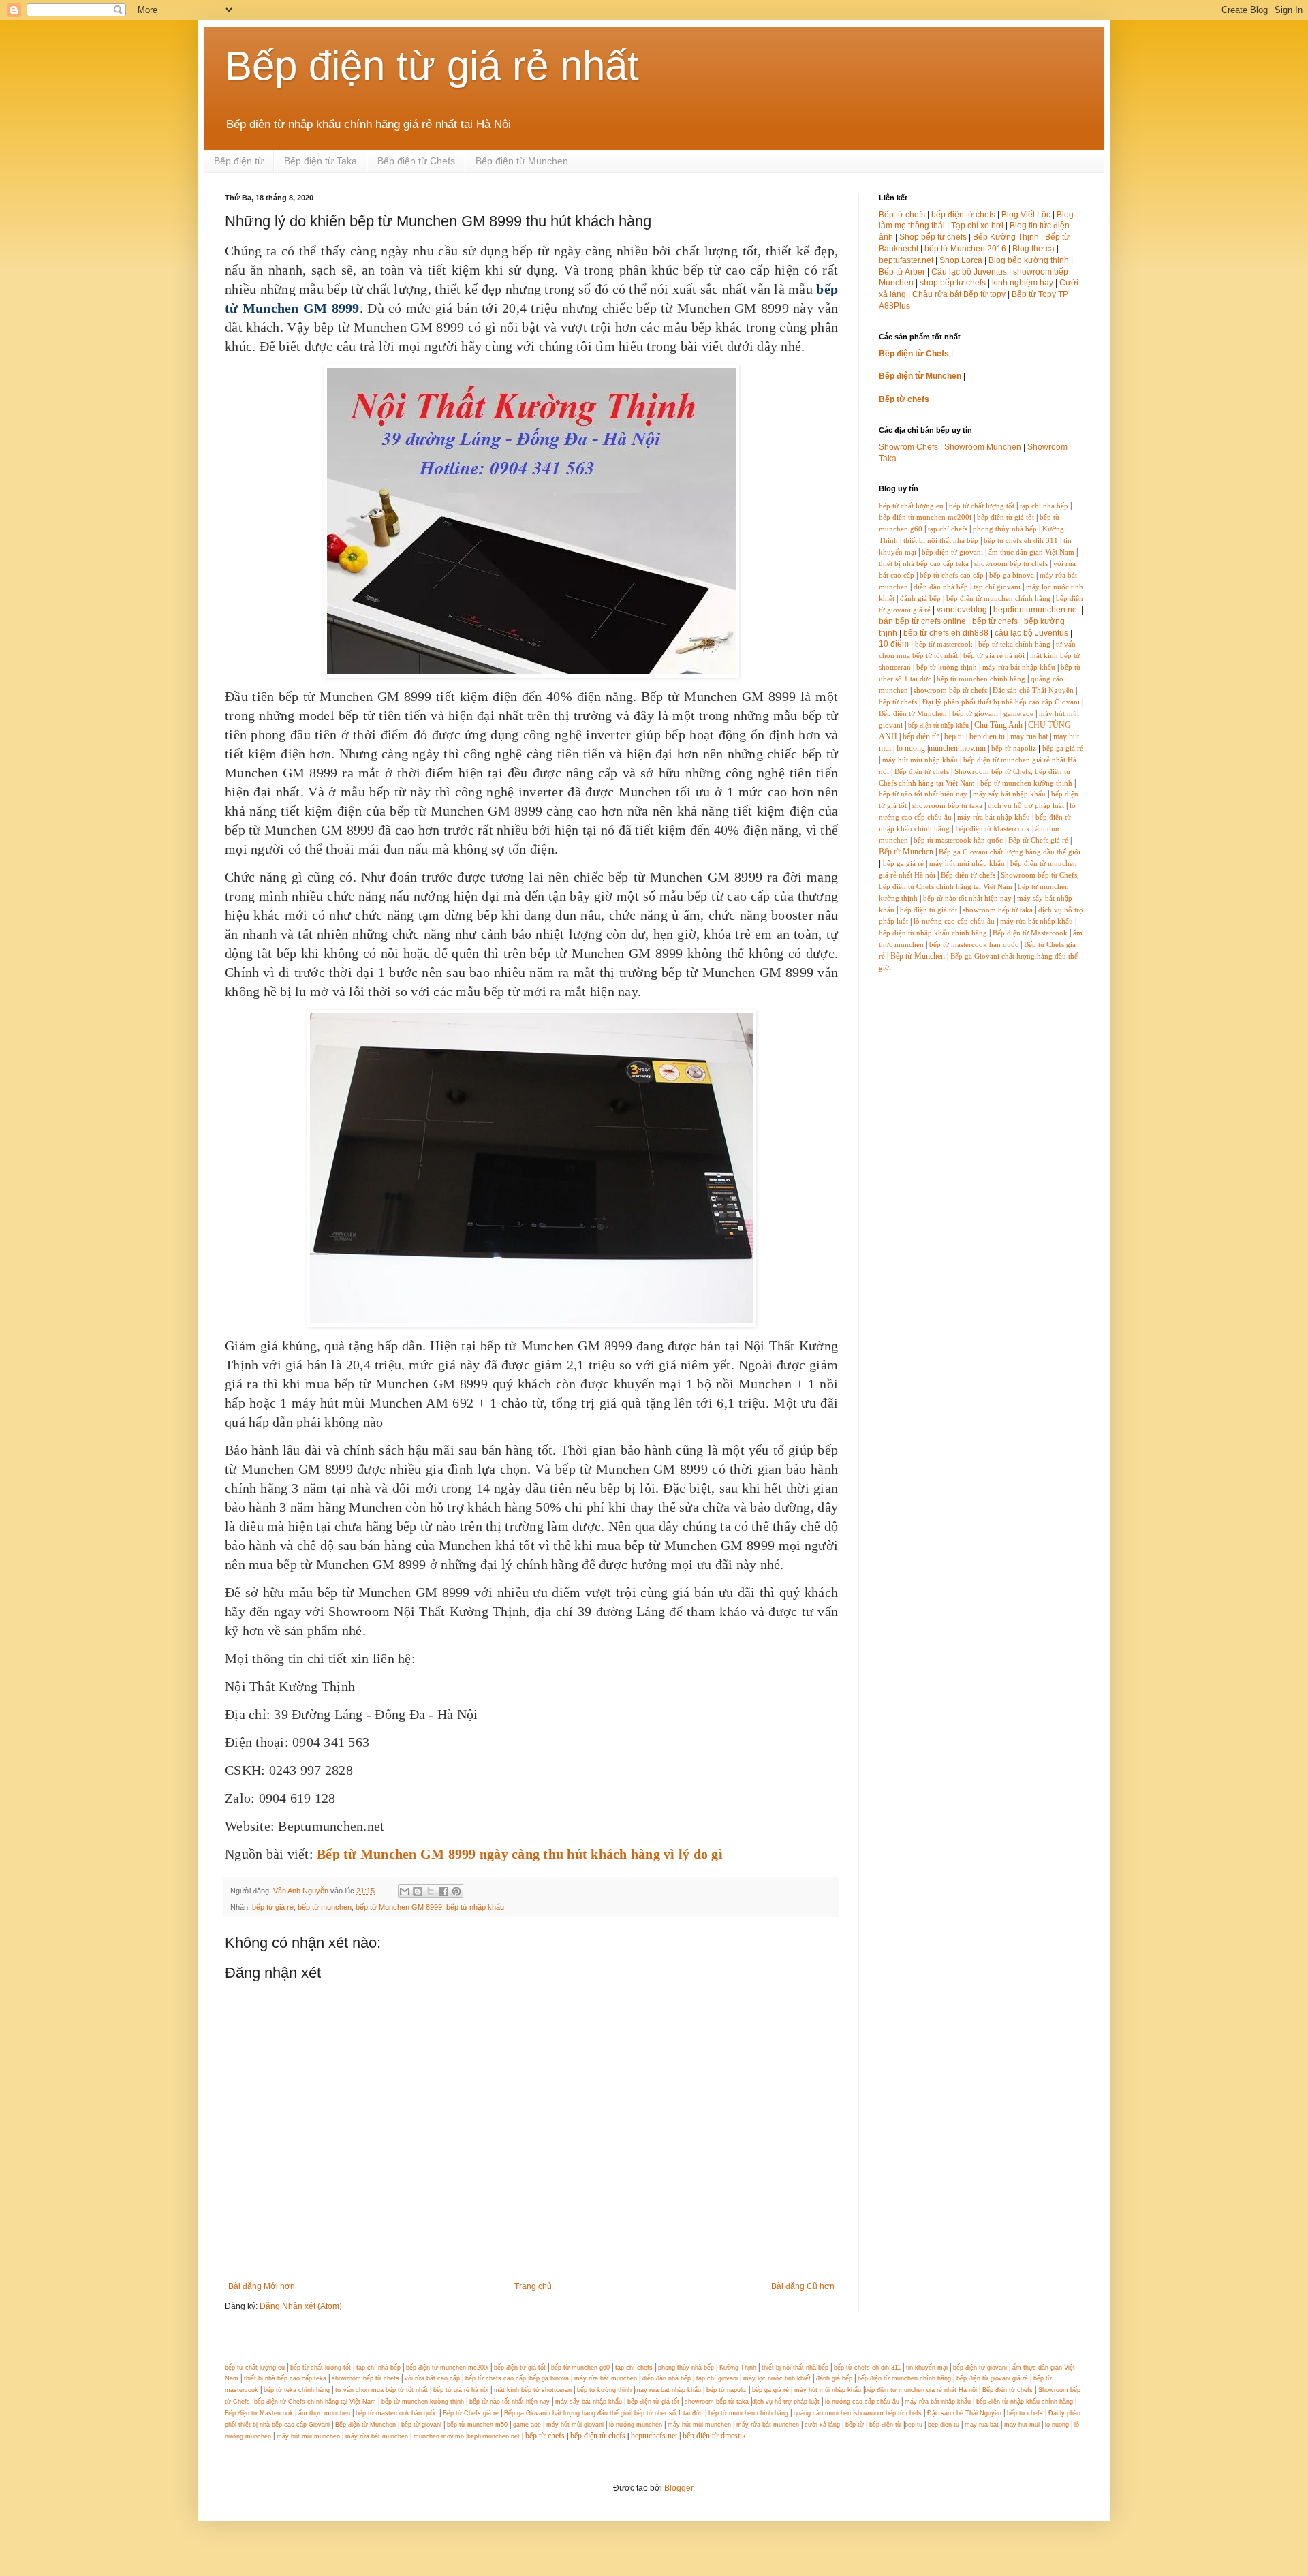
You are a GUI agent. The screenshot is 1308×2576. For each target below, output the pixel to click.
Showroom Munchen (983, 447)
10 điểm (894, 644)
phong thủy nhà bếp (1005, 529)
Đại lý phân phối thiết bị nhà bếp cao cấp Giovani (1001, 702)
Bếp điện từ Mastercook (993, 829)
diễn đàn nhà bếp (941, 587)
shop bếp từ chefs (953, 283)
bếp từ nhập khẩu (475, 1907)
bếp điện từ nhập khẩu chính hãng (933, 933)
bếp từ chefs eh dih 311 (1021, 541)
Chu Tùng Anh (998, 725)
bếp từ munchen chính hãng (981, 679)
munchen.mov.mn (957, 748)
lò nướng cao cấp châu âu (954, 921)
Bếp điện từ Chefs (416, 161)
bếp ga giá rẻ (1063, 748)
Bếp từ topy (984, 294)
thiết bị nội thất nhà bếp (941, 541)
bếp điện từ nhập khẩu (938, 725)
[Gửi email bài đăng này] (405, 1891)
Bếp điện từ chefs (922, 772)
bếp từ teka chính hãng (1014, 644)
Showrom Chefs (908, 447)
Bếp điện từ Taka (321, 161)
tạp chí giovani (997, 587)
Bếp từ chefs (902, 215)
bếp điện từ (921, 736)
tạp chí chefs (948, 529)
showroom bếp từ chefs (1011, 564)
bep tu (954, 736)
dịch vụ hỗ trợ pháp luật (1026, 806)
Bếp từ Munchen (906, 852)
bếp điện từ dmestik (714, 2436)
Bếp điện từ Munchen (522, 161)
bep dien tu (987, 736)
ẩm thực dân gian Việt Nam (1031, 552)
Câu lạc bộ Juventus (969, 272)
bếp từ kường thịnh (947, 667)
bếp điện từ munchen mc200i (925, 517)
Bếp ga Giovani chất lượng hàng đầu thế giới (1010, 852)
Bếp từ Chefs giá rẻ (1038, 840)
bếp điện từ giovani (952, 552)
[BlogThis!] (418, 1891)
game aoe (1018, 714)
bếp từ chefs (995, 621)
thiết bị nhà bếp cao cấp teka (924, 564)
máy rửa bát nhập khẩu (1018, 667)
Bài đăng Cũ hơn (803, 2286)
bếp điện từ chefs (963, 215)
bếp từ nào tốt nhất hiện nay (923, 794)
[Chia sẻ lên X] (431, 1891)
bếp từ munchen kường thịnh (1026, 783)
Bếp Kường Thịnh (1006, 237)
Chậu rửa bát (937, 294)
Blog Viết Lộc (1026, 215)
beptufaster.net (906, 260)
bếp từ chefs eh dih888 (946, 633)
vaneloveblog (962, 610)
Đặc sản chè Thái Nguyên (1033, 690)
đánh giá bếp (920, 599)
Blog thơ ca (1033, 249)
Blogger (679, 2488)
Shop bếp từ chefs (933, 237)
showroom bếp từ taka (947, 806)
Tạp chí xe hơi (977, 226)
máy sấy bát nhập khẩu (1009, 794)
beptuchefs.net (654, 2436)
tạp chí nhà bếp (1044, 506)
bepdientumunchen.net (1036, 610)
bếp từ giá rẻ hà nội (994, 656)
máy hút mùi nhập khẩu (920, 760)
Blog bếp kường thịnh (1029, 260)
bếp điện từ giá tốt (1006, 517)
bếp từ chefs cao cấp (952, 575)
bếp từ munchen (325, 1907)
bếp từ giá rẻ (273, 1907)
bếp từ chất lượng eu (911, 506)
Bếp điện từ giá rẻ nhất (432, 66)
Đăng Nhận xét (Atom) (301, 2306)
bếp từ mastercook (944, 644)
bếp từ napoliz (1014, 748)
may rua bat (1029, 736)
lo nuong (911, 748)
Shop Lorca (961, 260)
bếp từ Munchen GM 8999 (399, 1907)
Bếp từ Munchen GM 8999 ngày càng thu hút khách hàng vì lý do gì (520, 1854)
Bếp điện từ (239, 161)
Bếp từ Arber (902, 272)
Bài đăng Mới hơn (262, 2286)
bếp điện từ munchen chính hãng (998, 599)
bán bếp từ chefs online (922, 621)
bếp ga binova (1012, 575)
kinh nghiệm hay (1023, 283)
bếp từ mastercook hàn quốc (958, 840)
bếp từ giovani (975, 714)
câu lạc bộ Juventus (1031, 633)
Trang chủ (533, 2286)
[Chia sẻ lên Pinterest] (456, 1891)
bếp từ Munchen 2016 (965, 249)
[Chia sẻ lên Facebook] (443, 1891)
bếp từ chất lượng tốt (982, 506)
